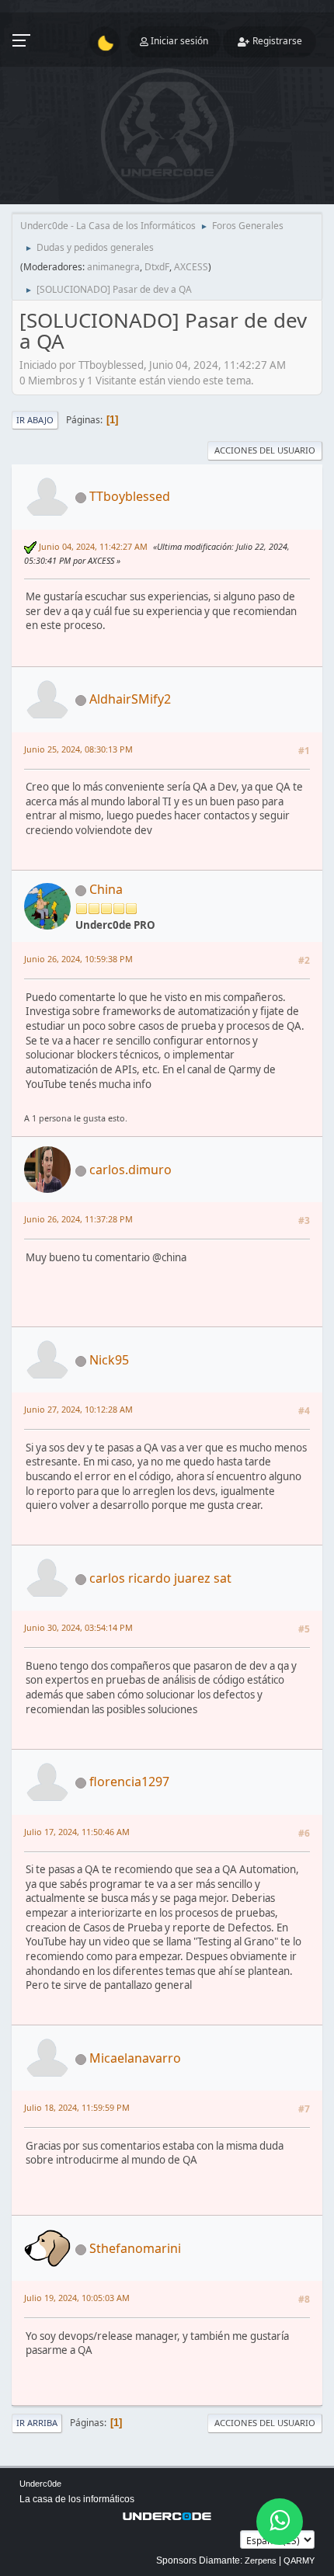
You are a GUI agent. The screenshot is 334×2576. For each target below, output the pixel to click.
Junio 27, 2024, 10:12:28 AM (78, 1409)
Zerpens (261, 2560)
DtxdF (157, 267)
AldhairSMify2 (130, 699)
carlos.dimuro (130, 1170)
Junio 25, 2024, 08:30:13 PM (78, 749)
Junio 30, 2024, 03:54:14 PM (78, 1627)
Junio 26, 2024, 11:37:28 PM (78, 1219)
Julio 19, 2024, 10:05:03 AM (77, 2298)
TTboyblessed (130, 496)
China (106, 889)
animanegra (113, 267)
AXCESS (191, 267)
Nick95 (109, 1360)
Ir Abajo (35, 420)
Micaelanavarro (135, 2058)
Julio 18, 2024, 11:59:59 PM (77, 2107)
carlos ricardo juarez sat (160, 1578)
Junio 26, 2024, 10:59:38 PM (78, 959)
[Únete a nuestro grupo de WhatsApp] (280, 2522)
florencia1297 (129, 1782)
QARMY (299, 2560)
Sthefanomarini (135, 2248)
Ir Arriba (37, 2423)
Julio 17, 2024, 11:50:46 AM (77, 1832)
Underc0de (40, 2484)
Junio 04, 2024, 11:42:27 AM (93, 546)
